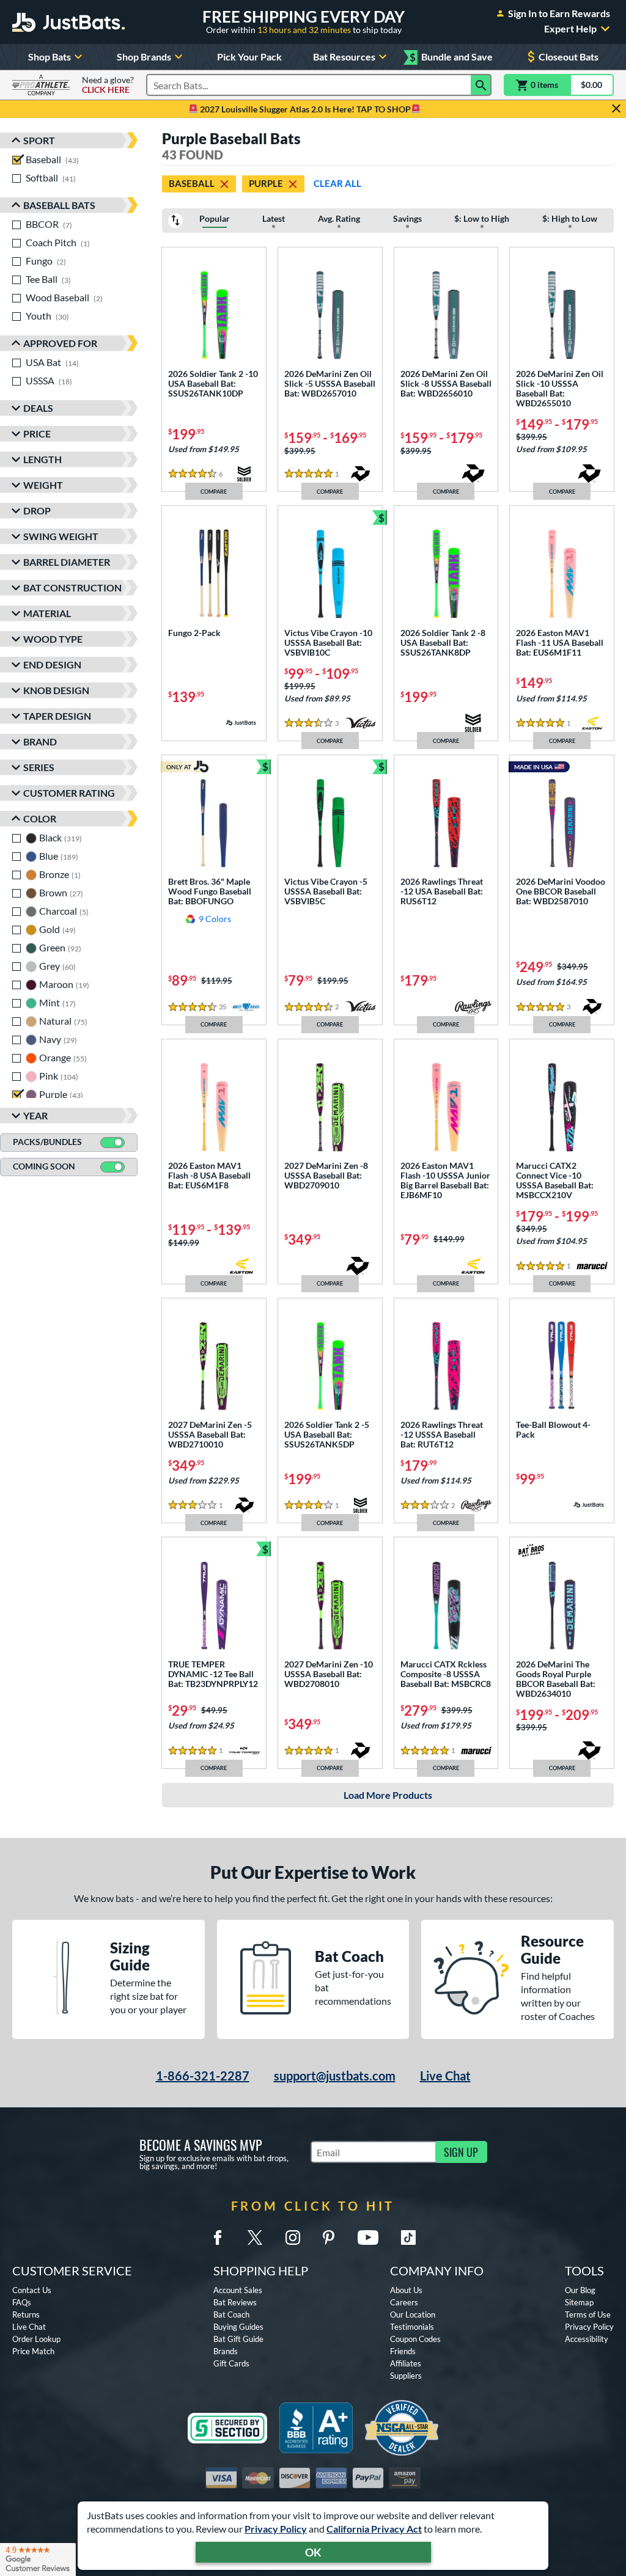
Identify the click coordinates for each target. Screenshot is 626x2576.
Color (40, 818)
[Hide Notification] (616, 109)
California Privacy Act (374, 2529)
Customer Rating (69, 793)
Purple (266, 183)
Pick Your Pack (249, 57)
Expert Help (570, 29)
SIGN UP (461, 2152)
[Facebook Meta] (218, 2238)
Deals (38, 408)
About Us (406, 2290)
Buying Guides (238, 2327)
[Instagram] (293, 2238)
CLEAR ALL (337, 183)
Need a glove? (108, 85)
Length (42, 459)
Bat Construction (72, 587)
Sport (39, 140)
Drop (37, 510)
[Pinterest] (328, 2238)
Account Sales (238, 2290)
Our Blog (580, 2290)
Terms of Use (588, 2314)
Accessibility (587, 2339)
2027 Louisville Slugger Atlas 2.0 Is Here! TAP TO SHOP (304, 109)
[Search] (481, 85)
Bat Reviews (235, 2302)
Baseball (192, 183)
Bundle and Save (451, 57)
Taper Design (57, 716)
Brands (226, 2351)
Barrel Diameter (67, 562)
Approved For (60, 343)
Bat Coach (231, 2314)
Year (35, 1115)
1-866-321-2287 (203, 2076)
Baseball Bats (59, 205)
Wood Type (53, 639)
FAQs (22, 2302)
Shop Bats (50, 57)
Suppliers (406, 2376)
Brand (40, 741)
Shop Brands (144, 57)
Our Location (413, 2314)
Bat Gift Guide (238, 2339)
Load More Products (388, 1795)
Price (37, 434)
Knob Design (56, 690)
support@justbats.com (335, 2076)
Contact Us (32, 2290)
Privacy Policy (276, 2529)
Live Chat (445, 2076)
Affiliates (406, 2363)
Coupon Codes (415, 2339)
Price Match (33, 2351)
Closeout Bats (569, 57)
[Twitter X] (255, 2238)
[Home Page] (68, 22)
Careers (404, 2302)
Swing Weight (61, 536)
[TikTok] (408, 2238)
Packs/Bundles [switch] (47, 1142)
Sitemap (579, 2302)
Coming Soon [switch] (44, 1166)
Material (47, 613)
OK (313, 2552)
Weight (43, 485)
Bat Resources (344, 57)
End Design (52, 664)
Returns (26, 2314)
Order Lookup (36, 2339)
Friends (403, 2351)
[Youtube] (368, 2238)
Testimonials (412, 2327)
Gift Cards (231, 2363)
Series (39, 767)
